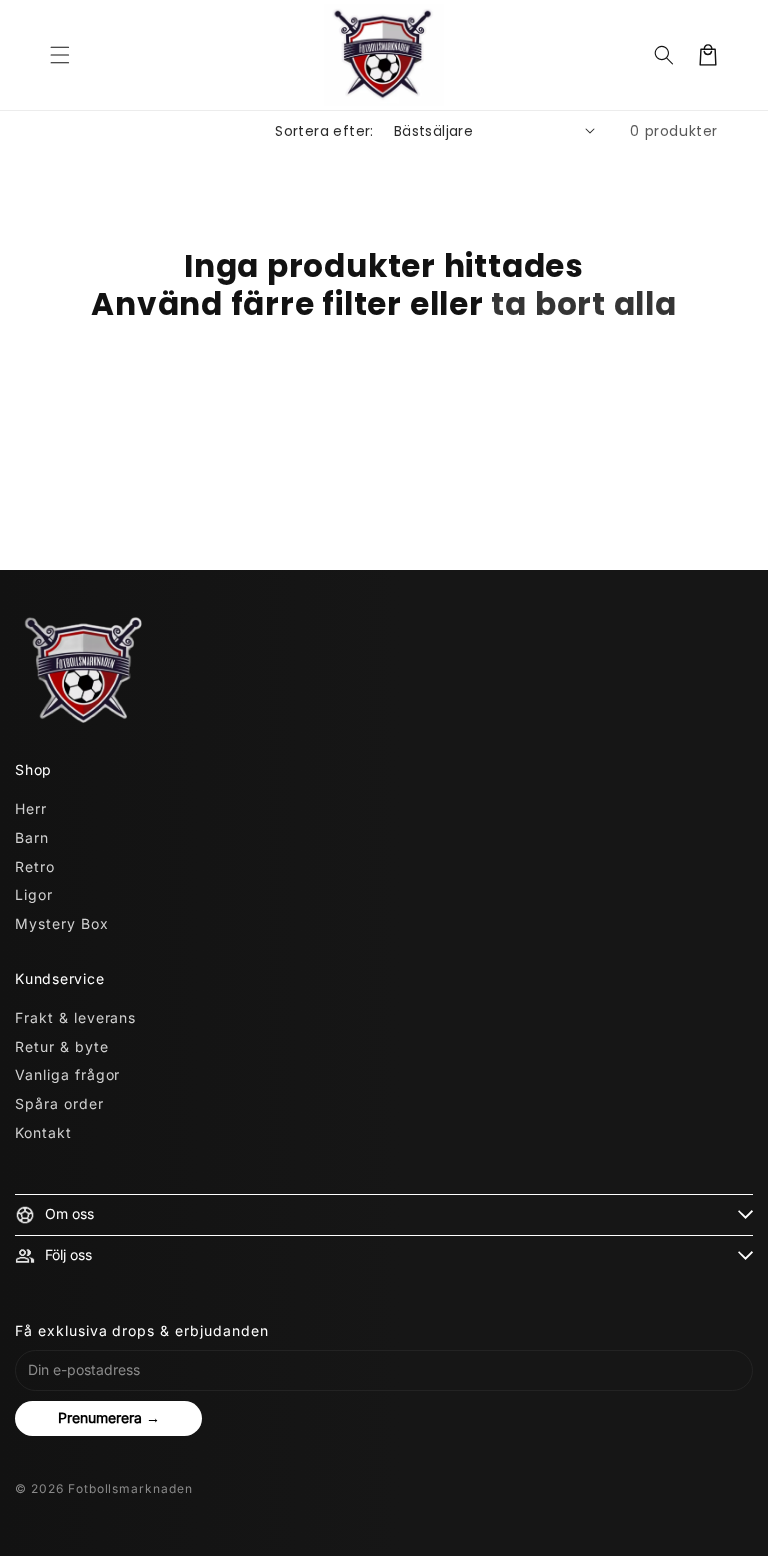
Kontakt (43, 1132)
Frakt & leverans (75, 1017)
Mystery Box (62, 923)
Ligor (34, 894)
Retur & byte (62, 1046)
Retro (35, 866)
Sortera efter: (324, 131)
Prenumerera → (109, 1417)
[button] (60, 55)
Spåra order (59, 1103)
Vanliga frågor (67, 1074)
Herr (31, 808)
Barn (32, 837)
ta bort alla (583, 304)
